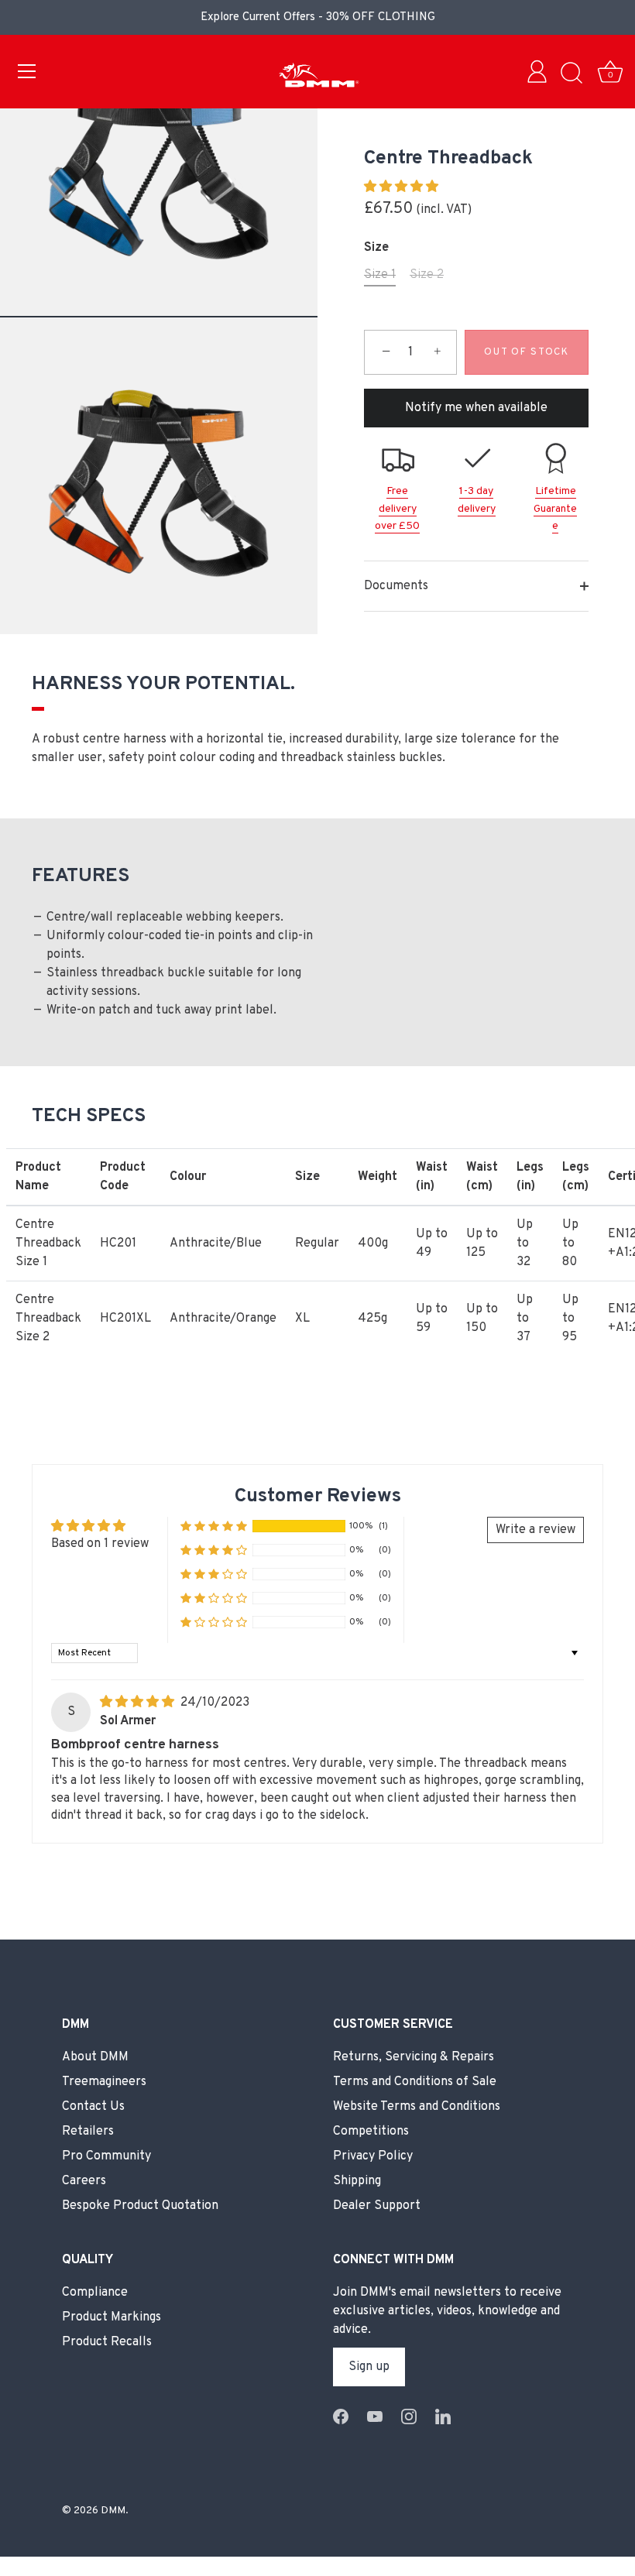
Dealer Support (377, 2206)
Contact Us (93, 2107)
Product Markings (112, 2317)
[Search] (571, 74)
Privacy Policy (373, 2156)
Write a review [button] (535, 1530)
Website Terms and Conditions (417, 2107)
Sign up (369, 2367)
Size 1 (380, 275)
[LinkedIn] (443, 2417)
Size (376, 248)
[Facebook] (341, 2417)
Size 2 (427, 275)
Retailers (88, 2132)
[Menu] (27, 71)
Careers (84, 2181)
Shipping (357, 2181)
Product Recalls (107, 2342)
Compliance (95, 2293)
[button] (401, 187)
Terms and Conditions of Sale (415, 2082)
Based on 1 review (100, 1544)
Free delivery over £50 (397, 509)
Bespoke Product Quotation (140, 2206)
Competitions (371, 2132)
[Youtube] (375, 2417)
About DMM (95, 2057)
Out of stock (526, 352)
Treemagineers (104, 2082)
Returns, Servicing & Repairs (414, 2057)
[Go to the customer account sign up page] (541, 74)
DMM (113, 2511)
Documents (396, 586)
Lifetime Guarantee (555, 509)
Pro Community (106, 2156)
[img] (139, 1703)
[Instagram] (409, 2417)
